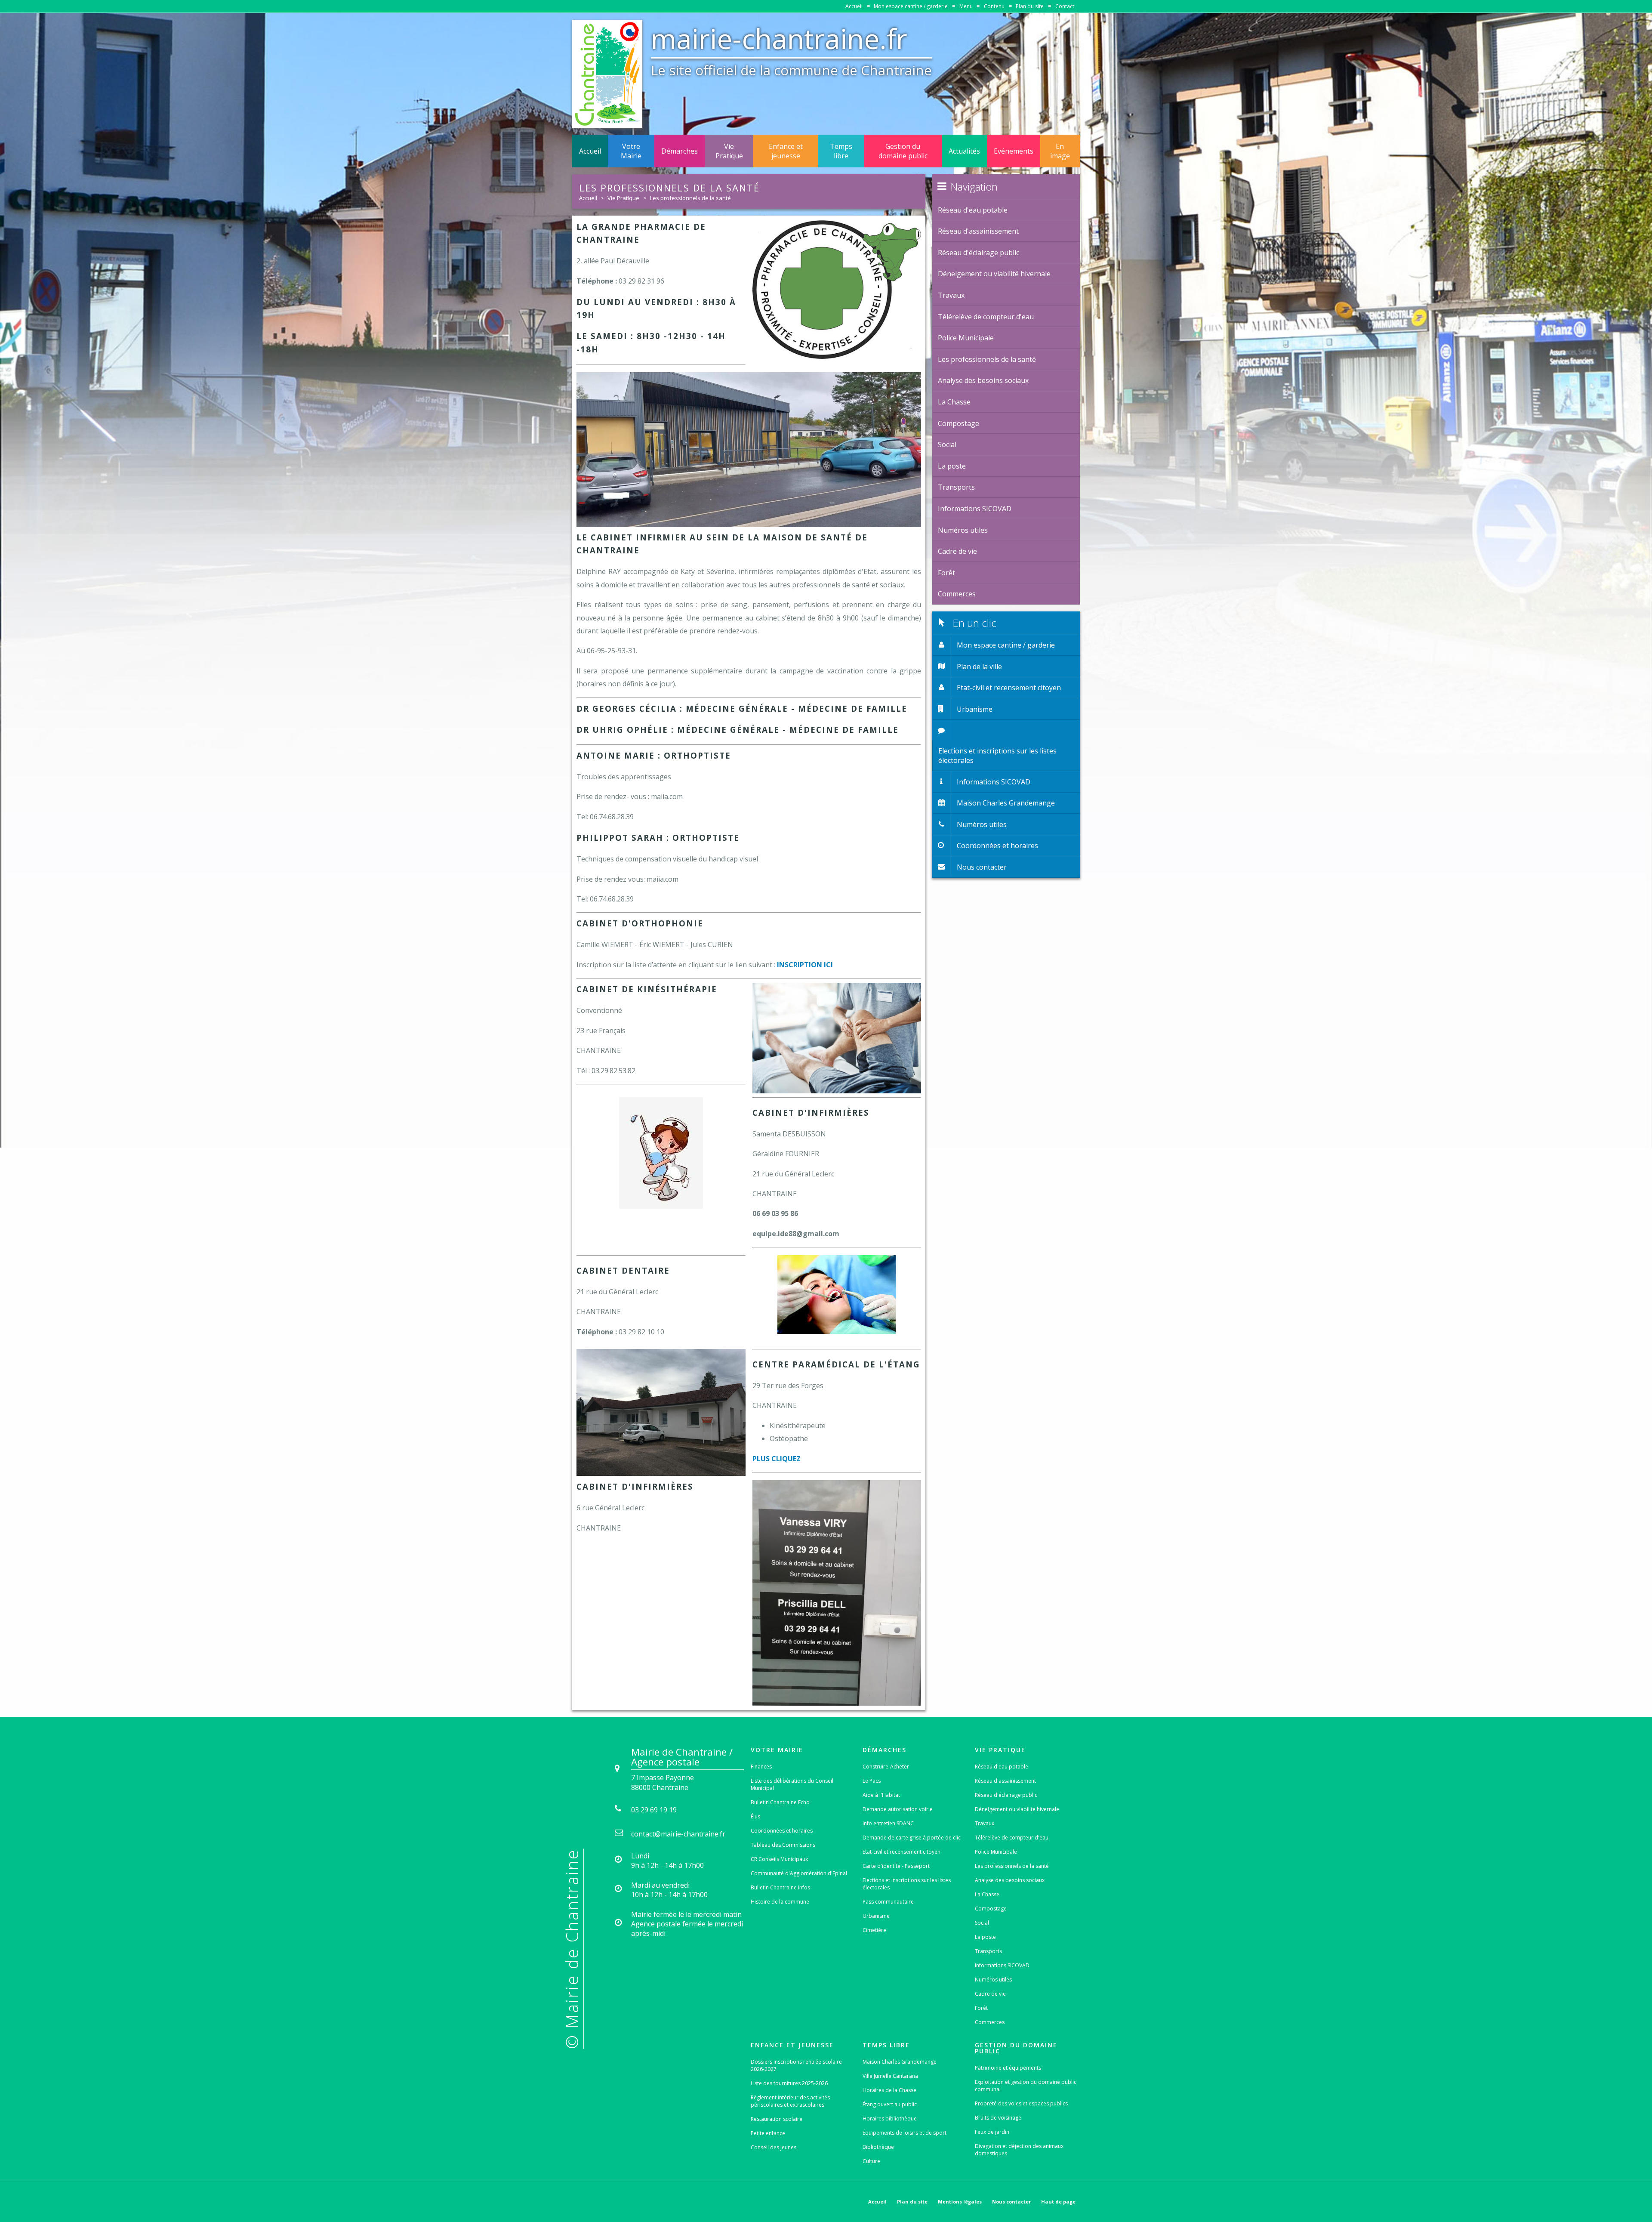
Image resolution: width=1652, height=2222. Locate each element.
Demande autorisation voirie (898, 1809)
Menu (966, 6)
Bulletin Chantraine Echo (780, 1802)
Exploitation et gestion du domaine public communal (1026, 2086)
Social (982, 1923)
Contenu (994, 6)
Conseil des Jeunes (774, 2147)
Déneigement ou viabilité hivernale (1017, 1809)
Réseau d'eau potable (1002, 1767)
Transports (988, 1951)
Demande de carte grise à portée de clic (912, 1838)
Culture (871, 2161)
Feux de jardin (992, 2132)
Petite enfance (768, 2133)
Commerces (990, 2022)
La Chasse (987, 1894)
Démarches (680, 151)
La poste (985, 1937)
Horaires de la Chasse (889, 2090)
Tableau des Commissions (783, 1845)
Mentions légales (960, 2202)
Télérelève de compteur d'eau (1012, 1838)
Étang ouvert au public (890, 2104)
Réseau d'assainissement (1005, 1781)
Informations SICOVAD (1002, 1965)
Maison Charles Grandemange (900, 2062)
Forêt (981, 2008)
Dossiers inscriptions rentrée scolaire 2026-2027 (796, 2065)
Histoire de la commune (780, 1902)
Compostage (991, 1909)
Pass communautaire (888, 1902)
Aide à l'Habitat (881, 1795)
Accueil (854, 6)
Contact (1065, 6)
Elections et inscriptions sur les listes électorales (907, 1884)
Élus (755, 1816)
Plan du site (1030, 6)
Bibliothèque (878, 2147)
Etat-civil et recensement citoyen (902, 1852)
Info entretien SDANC (888, 1823)
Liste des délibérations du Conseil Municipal (792, 1784)
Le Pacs (872, 1781)
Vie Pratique (729, 151)
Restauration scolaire (777, 2119)
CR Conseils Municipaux (779, 1859)
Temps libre (841, 151)
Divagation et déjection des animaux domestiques (1019, 2150)
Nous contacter (1011, 2202)
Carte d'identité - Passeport (896, 1866)
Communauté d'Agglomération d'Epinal (799, 1873)
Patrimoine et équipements (1008, 2068)
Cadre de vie (990, 1994)
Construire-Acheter (886, 1767)
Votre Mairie (631, 151)
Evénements (1014, 151)
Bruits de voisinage (998, 2118)
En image (1060, 151)
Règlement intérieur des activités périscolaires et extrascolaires (790, 2101)
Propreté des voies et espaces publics (1021, 2103)
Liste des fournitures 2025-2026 (789, 2083)
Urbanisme (876, 1916)
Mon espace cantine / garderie (911, 6)
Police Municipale (996, 1852)
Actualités (964, 151)
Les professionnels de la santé (690, 198)
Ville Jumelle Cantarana (890, 2076)
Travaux (985, 1823)
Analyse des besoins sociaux (1010, 1880)
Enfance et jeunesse (786, 151)
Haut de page (1058, 2202)
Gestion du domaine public (903, 151)
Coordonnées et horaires (782, 1831)
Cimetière (874, 1930)
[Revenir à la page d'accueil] (607, 74)
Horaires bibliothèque (890, 2119)
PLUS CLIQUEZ (777, 1459)
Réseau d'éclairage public (1006, 1795)
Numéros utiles (993, 1980)
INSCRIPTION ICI (805, 965)
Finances (761, 1767)
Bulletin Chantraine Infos (780, 1887)
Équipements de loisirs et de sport (905, 2133)
